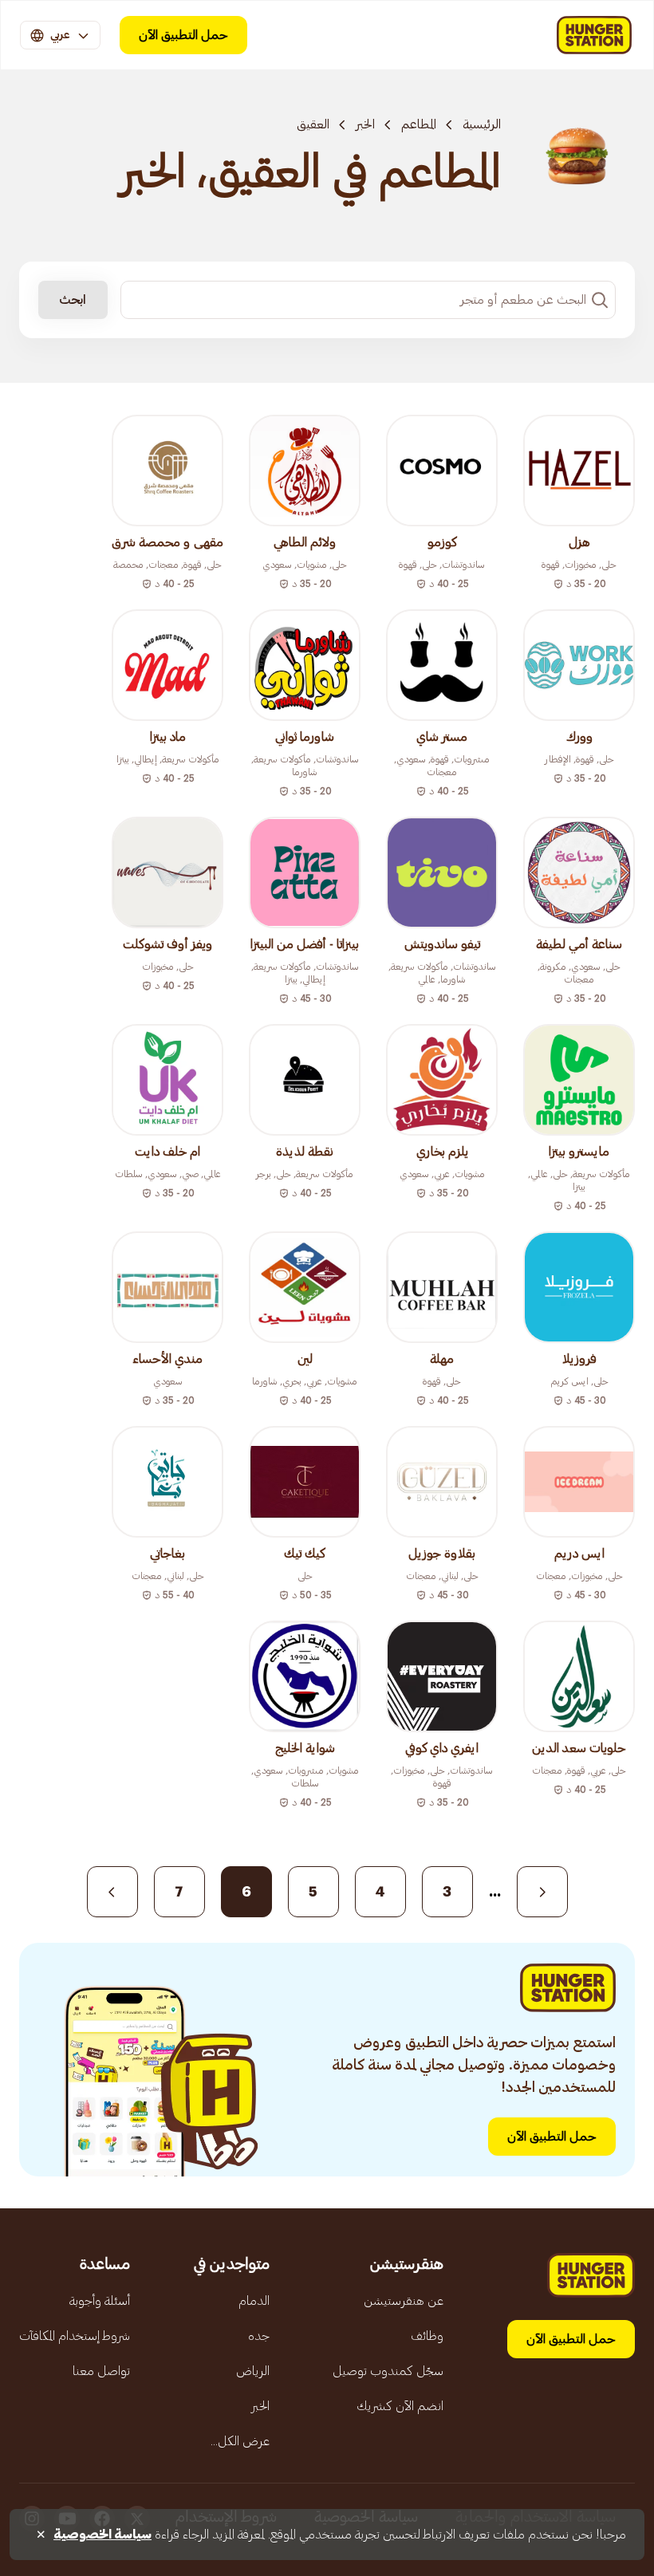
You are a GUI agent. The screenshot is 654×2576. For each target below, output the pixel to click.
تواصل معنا (101, 2371)
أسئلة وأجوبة (100, 2301)
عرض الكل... (240, 2441)
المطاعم (419, 124)
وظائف (427, 2336)
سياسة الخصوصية (102, 2535)
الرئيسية (482, 124)
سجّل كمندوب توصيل (388, 2371)
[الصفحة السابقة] (542, 1892)
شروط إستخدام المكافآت (75, 2336)
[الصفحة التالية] (112, 1892)
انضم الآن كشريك (400, 2406)
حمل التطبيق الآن (183, 35)
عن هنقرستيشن (404, 2301)
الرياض (253, 2371)
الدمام (254, 2301)
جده (259, 2336)
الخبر (365, 124)
